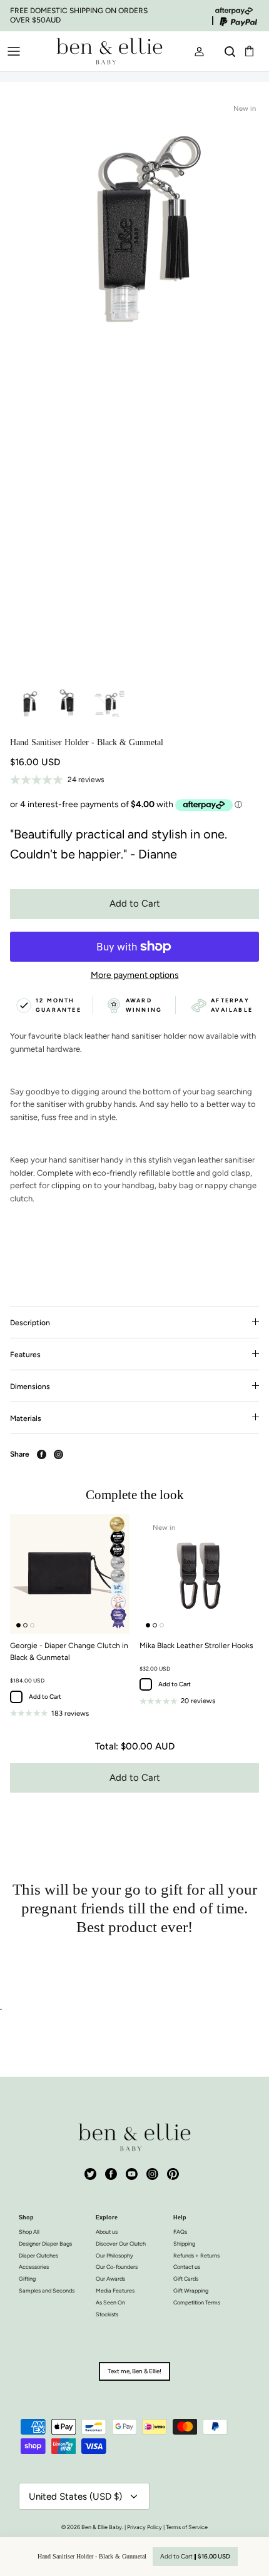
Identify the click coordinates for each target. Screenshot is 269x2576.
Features (25, 1355)
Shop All (29, 2232)
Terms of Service (187, 2527)
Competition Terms (197, 2302)
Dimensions (30, 1387)
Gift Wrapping (191, 2290)
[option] (134, 387)
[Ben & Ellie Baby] (109, 51)
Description (30, 1323)
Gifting (27, 2278)
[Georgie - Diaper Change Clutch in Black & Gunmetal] (70, 1574)
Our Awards (110, 2278)
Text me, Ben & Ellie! (134, 2371)
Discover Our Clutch (121, 2243)
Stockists (107, 2314)
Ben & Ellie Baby (102, 2527)
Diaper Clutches (38, 2255)
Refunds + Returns (196, 2255)
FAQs (180, 2232)
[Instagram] (152, 2174)
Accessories (34, 2267)
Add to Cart (135, 904)
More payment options (135, 975)
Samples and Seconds (47, 2290)
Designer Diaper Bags (45, 2243)
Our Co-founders (117, 2267)
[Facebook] (111, 2174)
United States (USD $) (75, 2497)
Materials (26, 1418)
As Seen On (110, 2302)
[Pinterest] (173, 2174)
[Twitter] (90, 2174)
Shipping (184, 2243)
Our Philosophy (114, 2255)
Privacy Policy (145, 2527)
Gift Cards (186, 2278)
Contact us (187, 2267)
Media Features (115, 2290)
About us (107, 2232)
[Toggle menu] (14, 51)
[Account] (194, 51)
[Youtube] (132, 2174)
